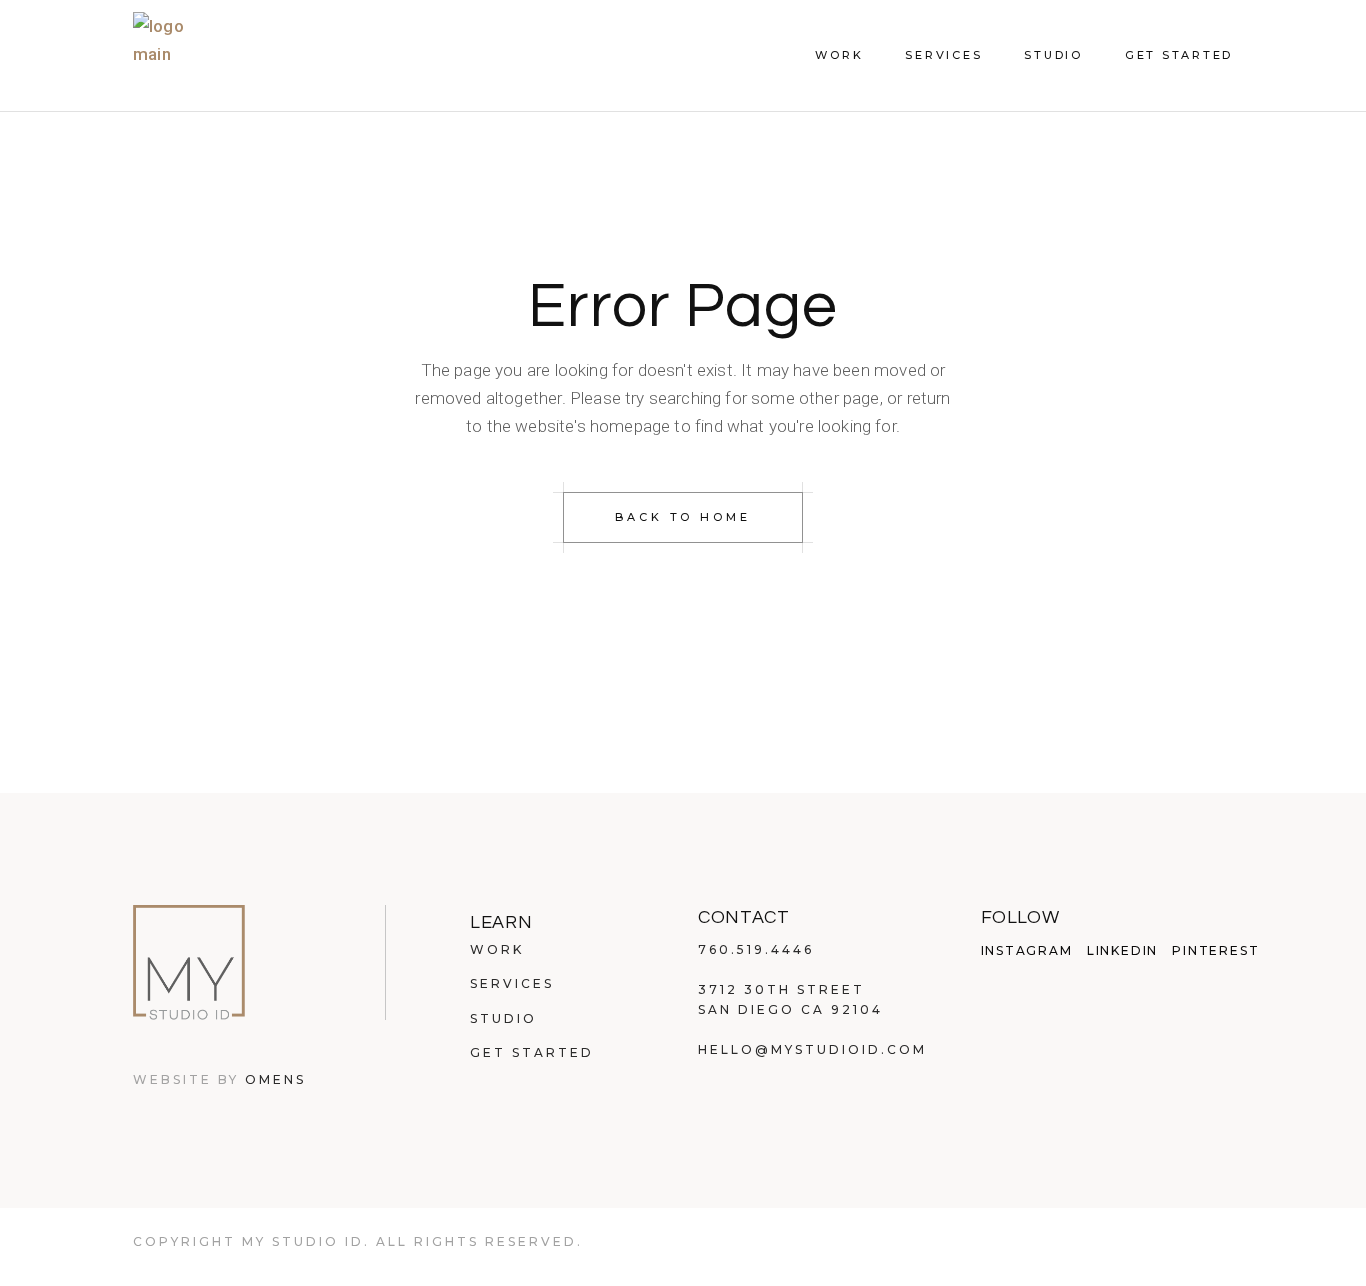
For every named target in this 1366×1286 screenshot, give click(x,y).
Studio (503, 1018)
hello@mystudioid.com (812, 1049)
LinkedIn (1122, 951)
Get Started (532, 1052)
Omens (275, 1079)
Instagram (1027, 951)
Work (497, 949)
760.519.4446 (756, 949)
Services (512, 983)
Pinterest (1215, 951)
